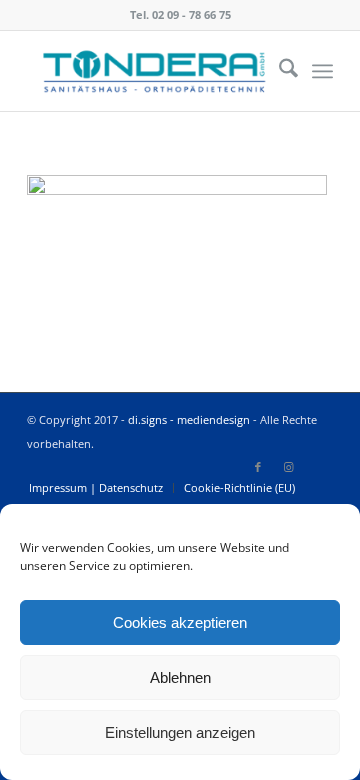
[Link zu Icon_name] (318, 467)
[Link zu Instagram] (288, 467)
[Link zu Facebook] (258, 467)
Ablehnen (180, 677)
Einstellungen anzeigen (180, 732)
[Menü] (322, 71)
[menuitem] (278, 71)
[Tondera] (149, 71)
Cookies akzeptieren (180, 622)
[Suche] (278, 71)
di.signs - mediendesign (189, 419)
